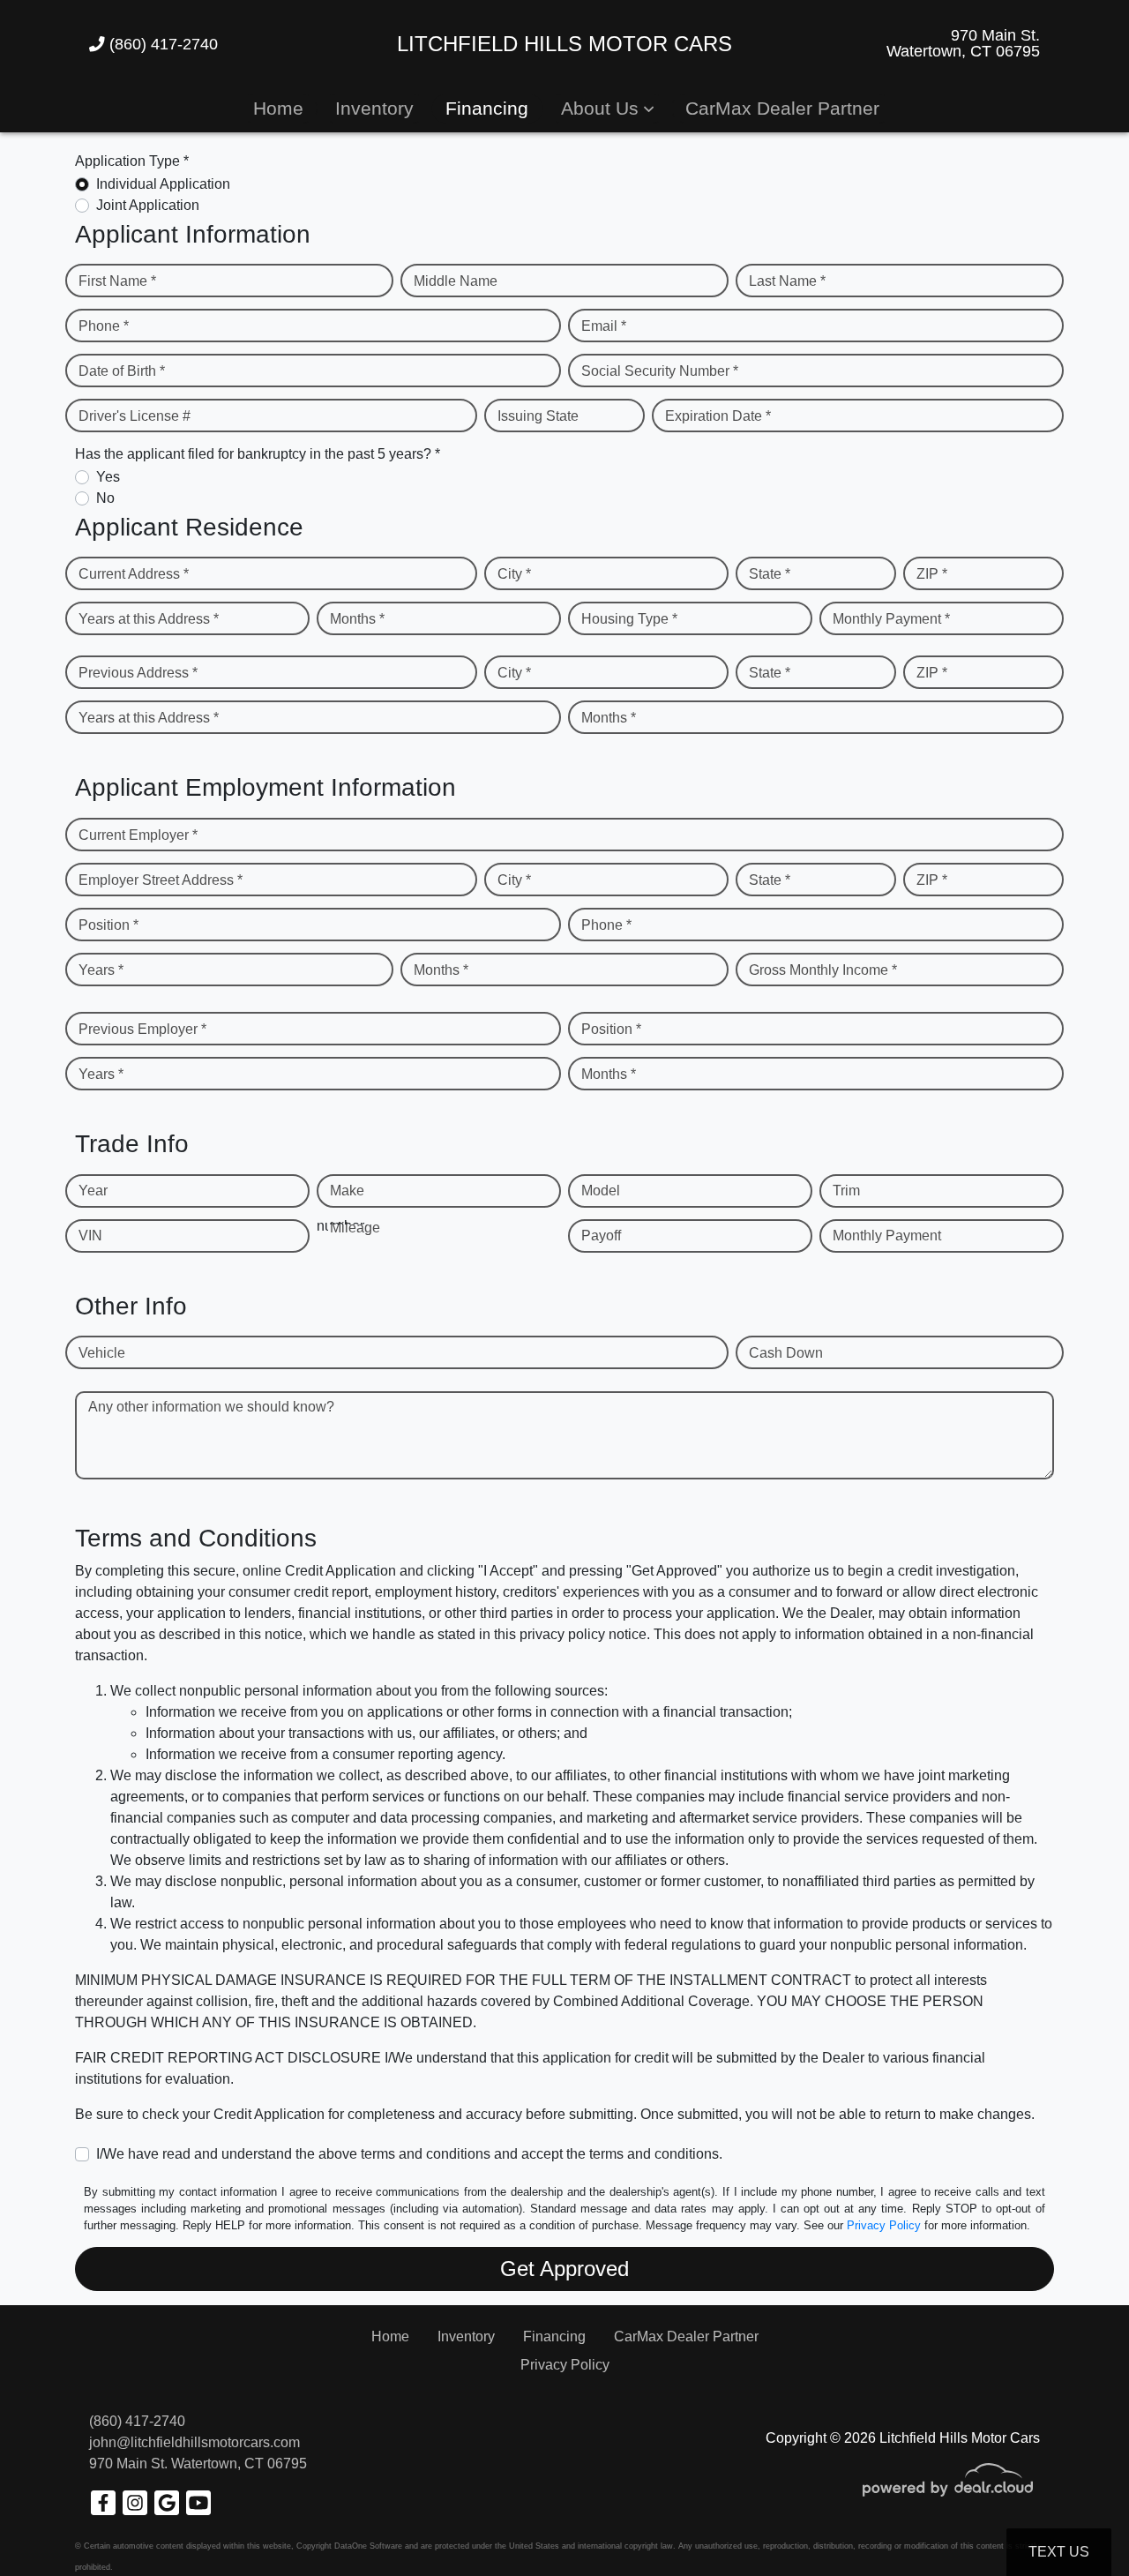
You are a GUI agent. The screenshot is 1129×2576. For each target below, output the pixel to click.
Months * (357, 619)
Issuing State (538, 416)
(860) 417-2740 (161, 44)
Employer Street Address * (161, 880)
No (105, 498)
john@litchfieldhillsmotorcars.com (194, 2442)
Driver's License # (135, 416)
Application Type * (132, 161)
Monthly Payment (887, 1236)
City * (514, 574)
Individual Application (163, 184)
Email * (604, 326)
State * (770, 574)
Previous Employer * (142, 1029)
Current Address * (134, 574)
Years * (101, 970)
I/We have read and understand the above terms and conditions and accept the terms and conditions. (409, 2154)
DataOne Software (368, 2546)
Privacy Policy (884, 2225)
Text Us (1059, 2552)
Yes (108, 477)
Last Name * (787, 281)
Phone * (104, 326)
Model (601, 1191)
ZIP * (932, 574)
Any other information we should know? (211, 1407)
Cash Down (786, 1353)
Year (93, 1191)
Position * (108, 925)
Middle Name (456, 281)
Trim (846, 1191)
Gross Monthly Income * (823, 970)
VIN (90, 1236)
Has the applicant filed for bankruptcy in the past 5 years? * (258, 454)
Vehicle (102, 1353)
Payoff (601, 1236)
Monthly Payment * (891, 619)
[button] (607, 108)
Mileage (355, 1228)
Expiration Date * (718, 416)
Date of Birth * (122, 371)
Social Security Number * (660, 371)
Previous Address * (138, 673)
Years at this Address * (149, 619)
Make (347, 1191)
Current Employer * (138, 835)
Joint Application (148, 205)
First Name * (117, 281)
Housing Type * (629, 619)
